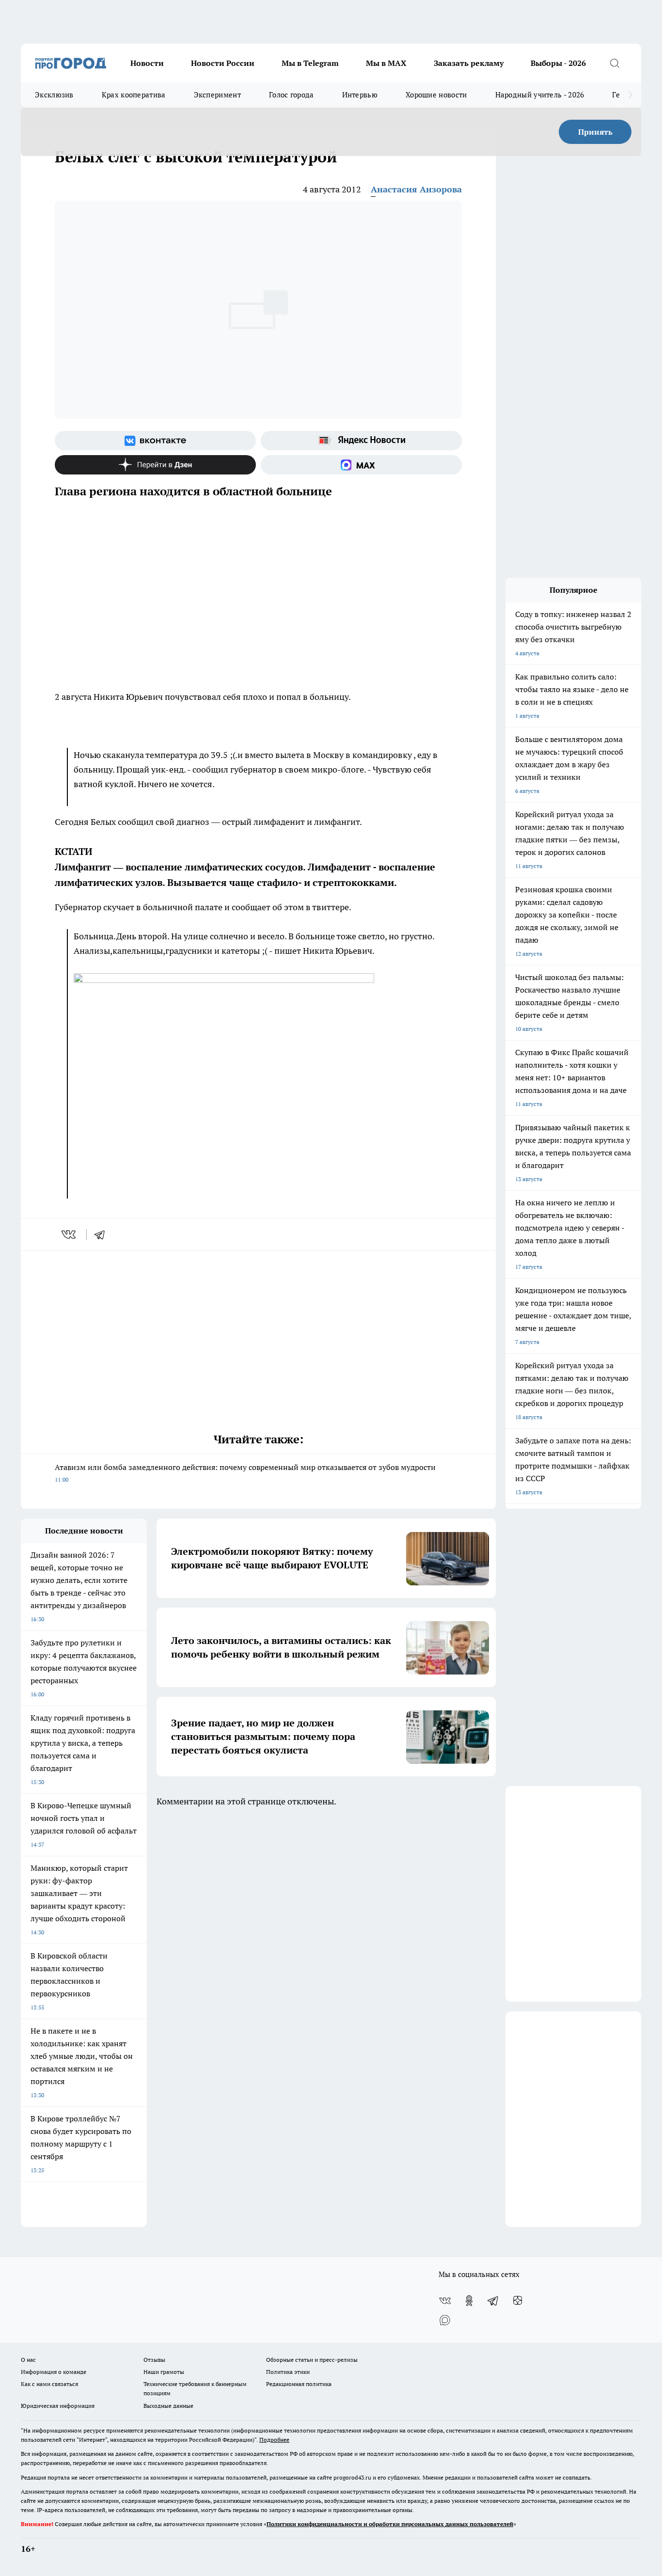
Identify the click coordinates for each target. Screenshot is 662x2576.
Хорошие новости (436, 95)
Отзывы (154, 2360)
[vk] (70, 1234)
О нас (28, 2360)
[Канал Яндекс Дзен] (155, 465)
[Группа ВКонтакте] (155, 441)
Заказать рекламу (469, 63)
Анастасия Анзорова (416, 189)
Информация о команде (54, 2372)
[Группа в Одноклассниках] (469, 2301)
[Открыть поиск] (615, 63)
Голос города (292, 95)
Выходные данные (168, 2406)
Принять (595, 132)
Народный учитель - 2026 (540, 95)
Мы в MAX (386, 63)
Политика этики (288, 2372)
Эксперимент (217, 95)
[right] (630, 95)
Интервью (360, 95)
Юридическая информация (58, 2406)
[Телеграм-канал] (493, 2301)
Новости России (223, 63)
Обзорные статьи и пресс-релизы (312, 2360)
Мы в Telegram (310, 63)
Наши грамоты (164, 2372)
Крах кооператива (134, 95)
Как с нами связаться (49, 2384)
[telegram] (103, 1234)
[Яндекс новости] (361, 441)
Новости (147, 63)
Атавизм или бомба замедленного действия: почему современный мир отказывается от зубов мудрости (245, 1473)
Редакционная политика (299, 2384)
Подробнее (274, 2440)
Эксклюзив (54, 95)
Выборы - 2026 (558, 63)
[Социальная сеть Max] (361, 465)
